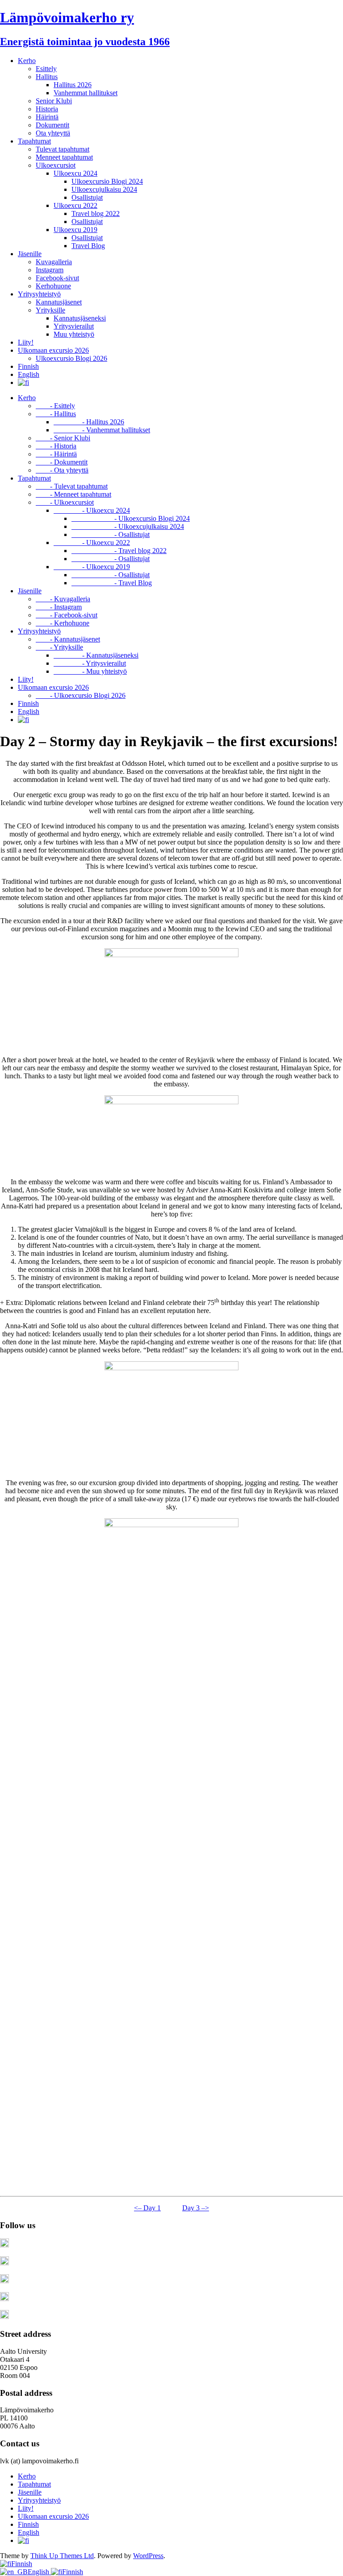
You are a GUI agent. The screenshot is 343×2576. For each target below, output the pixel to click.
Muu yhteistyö (74, 334)
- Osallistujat (111, 534)
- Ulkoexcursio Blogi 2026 (81, 695)
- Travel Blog (112, 583)
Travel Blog (88, 246)
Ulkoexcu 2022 (75, 205)
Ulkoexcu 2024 (75, 173)
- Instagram (59, 607)
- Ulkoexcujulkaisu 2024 (128, 526)
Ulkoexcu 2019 (75, 230)
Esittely (46, 69)
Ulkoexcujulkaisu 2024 (104, 189)
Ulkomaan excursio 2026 (53, 350)
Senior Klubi (54, 101)
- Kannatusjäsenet (68, 639)
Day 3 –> (196, 2208)
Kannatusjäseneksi (80, 318)
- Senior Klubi (63, 438)
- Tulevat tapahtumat (72, 486)
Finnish (28, 366)
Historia (47, 109)
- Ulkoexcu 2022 (92, 543)
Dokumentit (52, 125)
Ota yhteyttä (53, 133)
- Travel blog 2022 (119, 551)
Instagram (50, 270)
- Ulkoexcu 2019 (92, 567)
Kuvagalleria (54, 262)
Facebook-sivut (57, 278)
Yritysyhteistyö (39, 294)
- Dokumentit (62, 462)
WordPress (148, 2556)
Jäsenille (30, 254)
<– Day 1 (147, 2208)
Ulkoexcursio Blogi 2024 (107, 181)
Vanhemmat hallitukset (86, 93)
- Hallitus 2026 (89, 422)
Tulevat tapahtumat (63, 149)
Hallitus (47, 77)
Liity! (26, 342)
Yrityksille (50, 310)
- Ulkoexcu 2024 (92, 510)
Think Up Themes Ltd (62, 2556)
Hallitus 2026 (73, 85)
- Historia (56, 446)
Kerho (27, 61)
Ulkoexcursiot (56, 165)
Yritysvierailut (74, 326)
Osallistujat (87, 197)
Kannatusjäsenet (59, 302)
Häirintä (47, 117)
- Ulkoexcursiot (65, 502)
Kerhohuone (53, 286)
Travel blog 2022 (96, 213)
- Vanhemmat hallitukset (102, 430)
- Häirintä (56, 454)
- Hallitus (56, 414)
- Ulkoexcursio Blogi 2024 (131, 518)
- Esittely (55, 406)
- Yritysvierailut (90, 663)
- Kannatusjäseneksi (96, 655)
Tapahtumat (34, 141)
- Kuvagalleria (63, 599)
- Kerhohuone (63, 623)
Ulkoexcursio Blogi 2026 (71, 358)
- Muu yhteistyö (90, 671)
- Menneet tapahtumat (73, 494)
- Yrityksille (59, 647)
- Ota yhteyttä (62, 470)
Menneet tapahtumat (64, 157)
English (29, 374)
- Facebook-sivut (67, 615)
